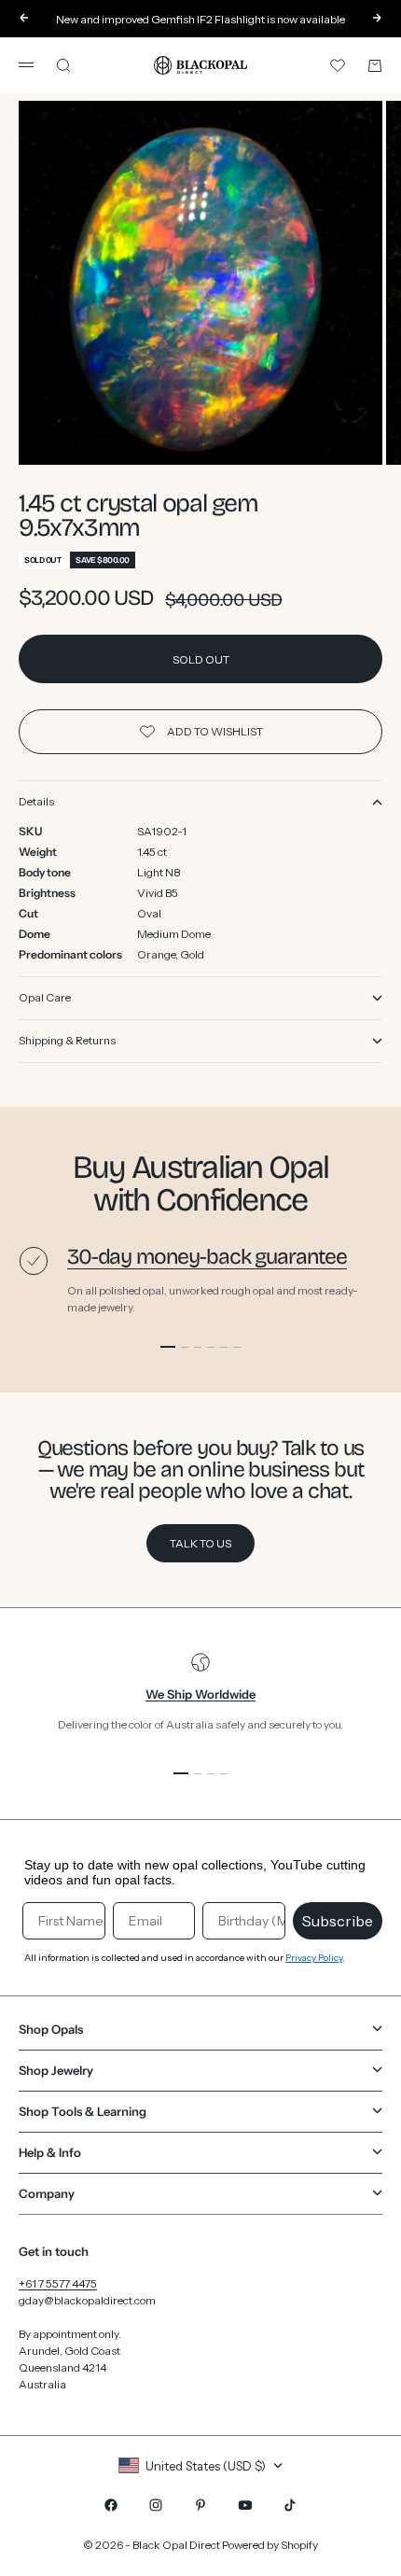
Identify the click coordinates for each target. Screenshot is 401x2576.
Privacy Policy (314, 1958)
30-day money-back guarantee (207, 1257)
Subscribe (338, 1921)
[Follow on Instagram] (156, 2505)
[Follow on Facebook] (111, 2505)
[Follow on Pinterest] (200, 2505)
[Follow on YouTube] (245, 2505)
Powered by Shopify (270, 2545)
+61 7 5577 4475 (58, 2283)
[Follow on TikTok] (290, 2505)
